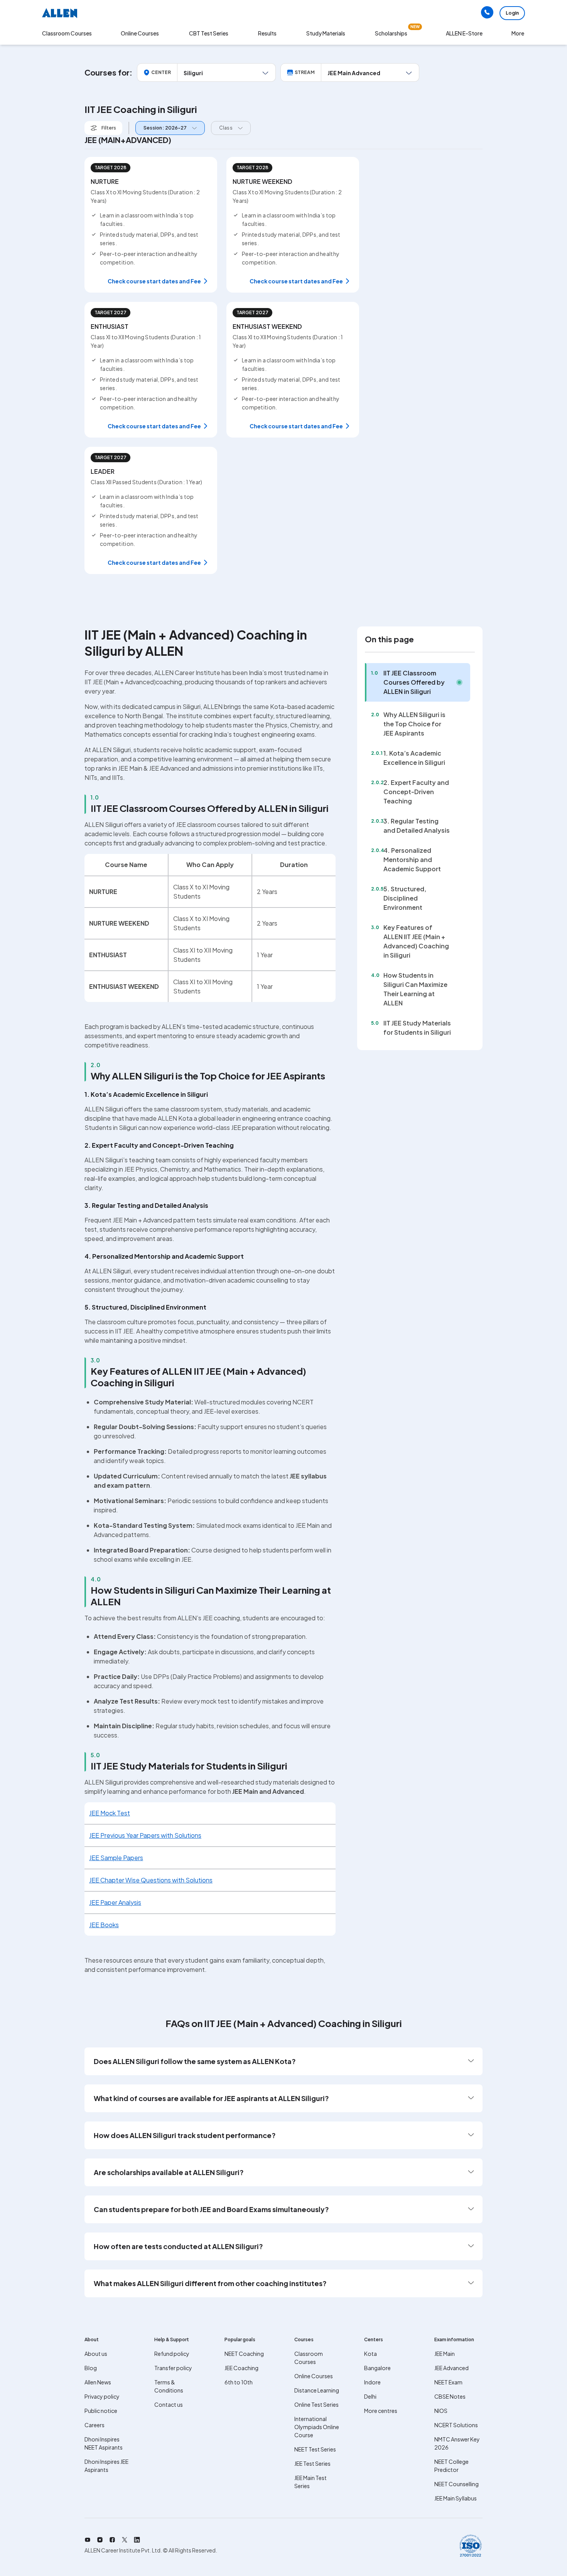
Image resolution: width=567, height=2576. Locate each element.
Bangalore (377, 2368)
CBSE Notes (450, 2396)
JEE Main (445, 2354)
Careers (94, 2425)
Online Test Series (316, 2404)
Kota (370, 2354)
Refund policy (172, 2354)
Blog (91, 2368)
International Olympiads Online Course (317, 2427)
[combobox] (168, 128)
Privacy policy (102, 2396)
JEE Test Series (312, 2463)
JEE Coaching (241, 2368)
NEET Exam (448, 2382)
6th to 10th (239, 2382)
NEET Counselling (456, 2484)
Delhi (370, 2396)
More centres (381, 2411)
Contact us (169, 2404)
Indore (372, 2382)
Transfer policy (173, 2368)
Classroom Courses (67, 33)
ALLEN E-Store (464, 33)
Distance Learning (317, 2390)
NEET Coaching (244, 2354)
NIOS (441, 2411)
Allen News (98, 2382)
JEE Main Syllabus (456, 2498)
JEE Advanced (451, 2368)
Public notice (101, 2411)
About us (96, 2354)
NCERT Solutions (456, 2425)
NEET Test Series (315, 2449)
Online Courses (314, 2376)
